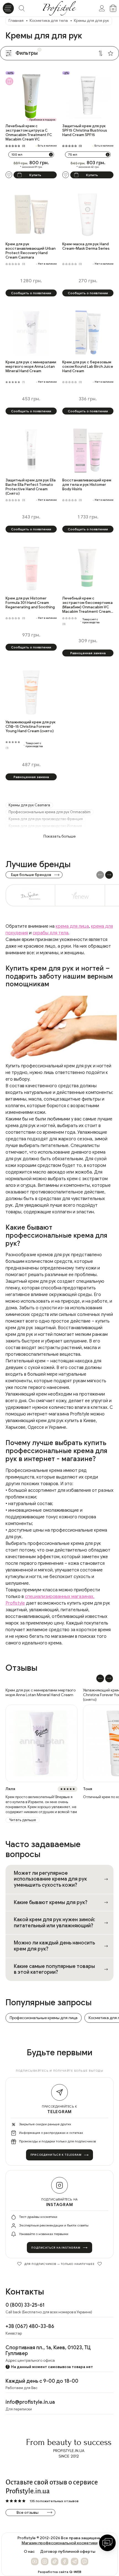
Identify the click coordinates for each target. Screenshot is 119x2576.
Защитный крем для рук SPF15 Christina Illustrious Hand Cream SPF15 (85, 131)
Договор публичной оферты (68, 2552)
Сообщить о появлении (31, 293)
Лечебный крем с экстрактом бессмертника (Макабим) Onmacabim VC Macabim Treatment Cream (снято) (87, 605)
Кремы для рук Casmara (29, 805)
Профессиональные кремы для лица (44, 2018)
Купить (35, 175)
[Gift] (9, 81)
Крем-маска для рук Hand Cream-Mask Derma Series (86, 246)
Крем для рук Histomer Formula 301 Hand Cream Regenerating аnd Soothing (30, 603)
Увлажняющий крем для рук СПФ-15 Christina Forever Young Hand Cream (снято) (31, 727)
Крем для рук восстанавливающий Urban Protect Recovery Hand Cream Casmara (31, 251)
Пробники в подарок (42, 120)
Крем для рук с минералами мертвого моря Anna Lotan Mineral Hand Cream (31, 367)
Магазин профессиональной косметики (59, 2543)
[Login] (102, 8)
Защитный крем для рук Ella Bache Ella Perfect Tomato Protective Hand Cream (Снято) (31, 487)
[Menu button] (8, 8)
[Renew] (80, 895)
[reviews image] (42, 1743)
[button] (109, 875)
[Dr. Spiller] (30, 895)
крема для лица (72, 926)
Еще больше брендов (31, 875)
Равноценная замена (88, 653)
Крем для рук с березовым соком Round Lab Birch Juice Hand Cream (88, 367)
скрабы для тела (51, 933)
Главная (16, 21)
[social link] (35, 2561)
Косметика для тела (49, 21)
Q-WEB (75, 2572)
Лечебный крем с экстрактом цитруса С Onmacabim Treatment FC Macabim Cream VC (29, 133)
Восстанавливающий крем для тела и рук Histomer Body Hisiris (87, 485)
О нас (29, 2552)
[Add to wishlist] (9, 175)
